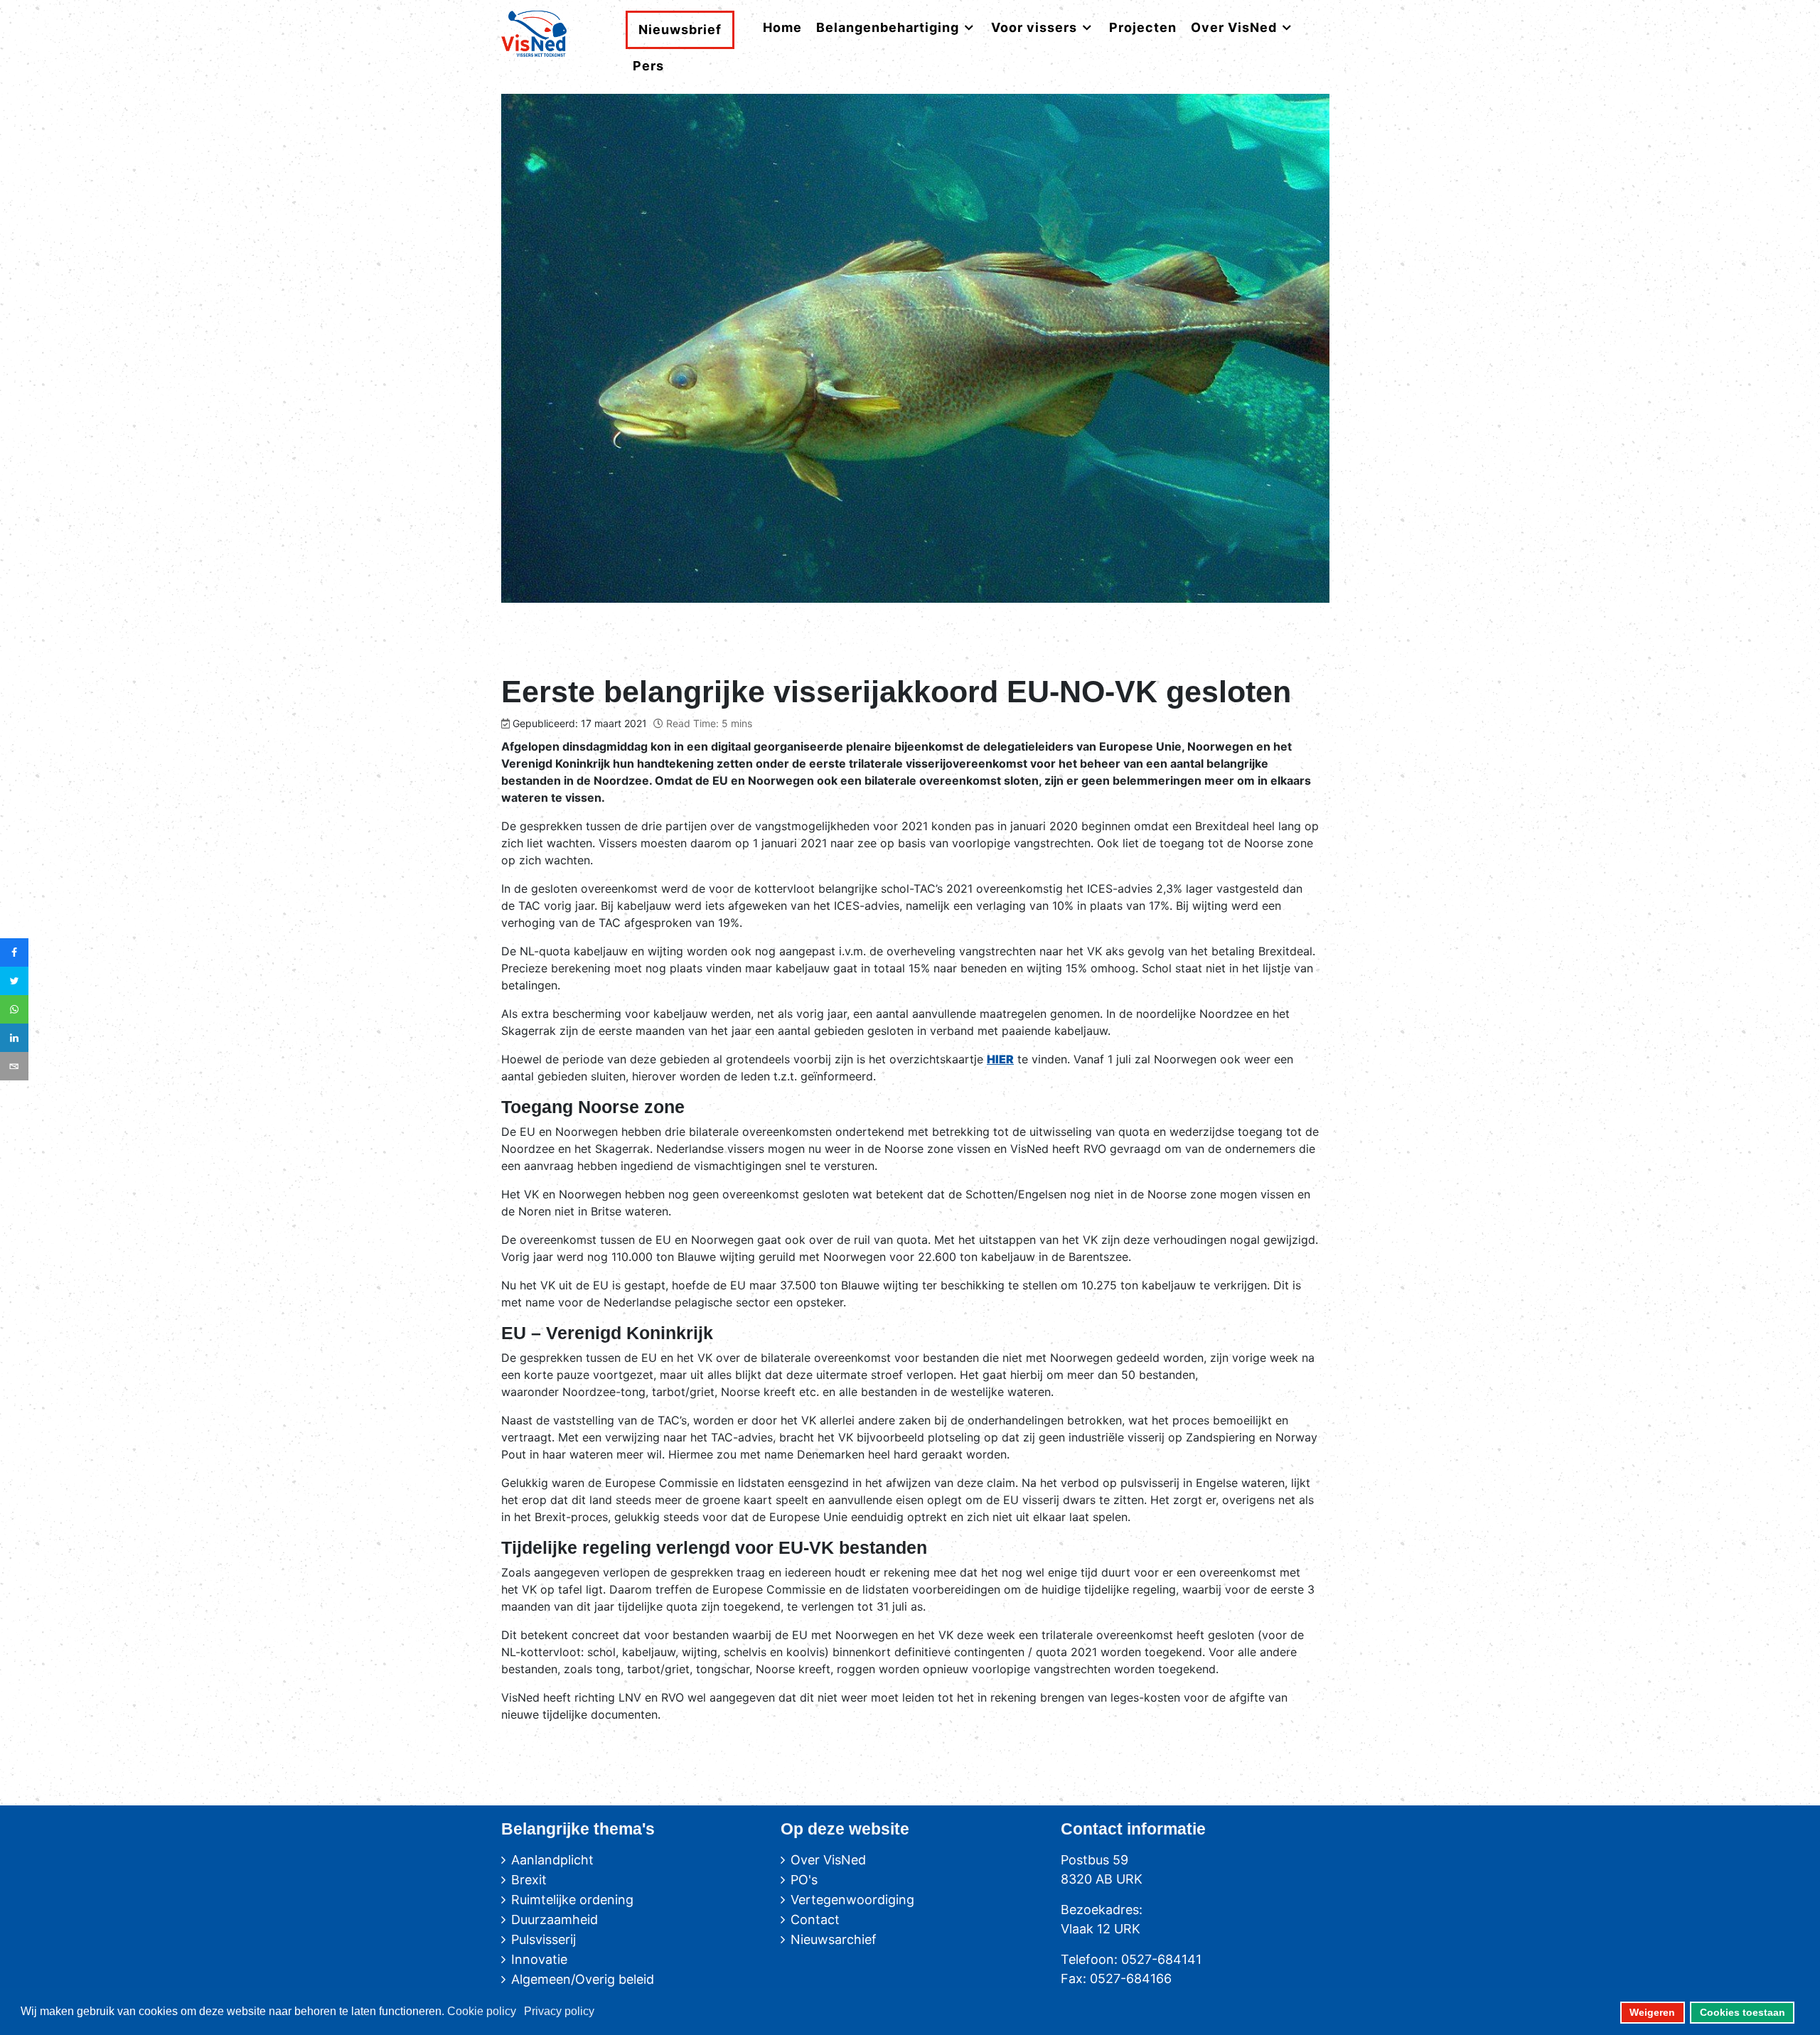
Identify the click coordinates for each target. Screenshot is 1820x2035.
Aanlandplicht (552, 1860)
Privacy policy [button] (559, 2011)
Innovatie (539, 1959)
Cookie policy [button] (482, 2011)
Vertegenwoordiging (852, 1900)
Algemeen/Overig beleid (583, 1979)
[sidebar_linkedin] (14, 1038)
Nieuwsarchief (834, 1939)
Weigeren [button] (1652, 2012)
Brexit (529, 1880)
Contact (815, 1919)
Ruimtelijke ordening (572, 1900)
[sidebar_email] (14, 1066)
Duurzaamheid (555, 1919)
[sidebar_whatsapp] (14, 1009)
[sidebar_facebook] (14, 952)
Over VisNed (828, 1860)
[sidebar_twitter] (14, 981)
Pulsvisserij (544, 1939)
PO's (804, 1880)
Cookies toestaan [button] (1743, 2012)
